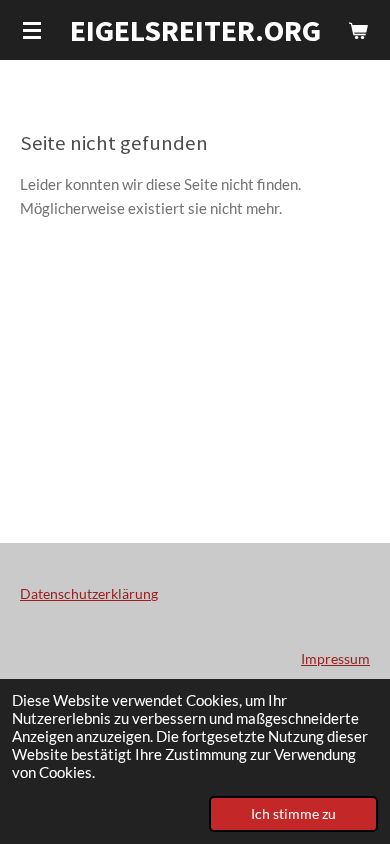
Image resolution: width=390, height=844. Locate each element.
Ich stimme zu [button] (293, 814)
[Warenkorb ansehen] (358, 30)
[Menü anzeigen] (32, 30)
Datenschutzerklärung (89, 593)
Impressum (335, 658)
